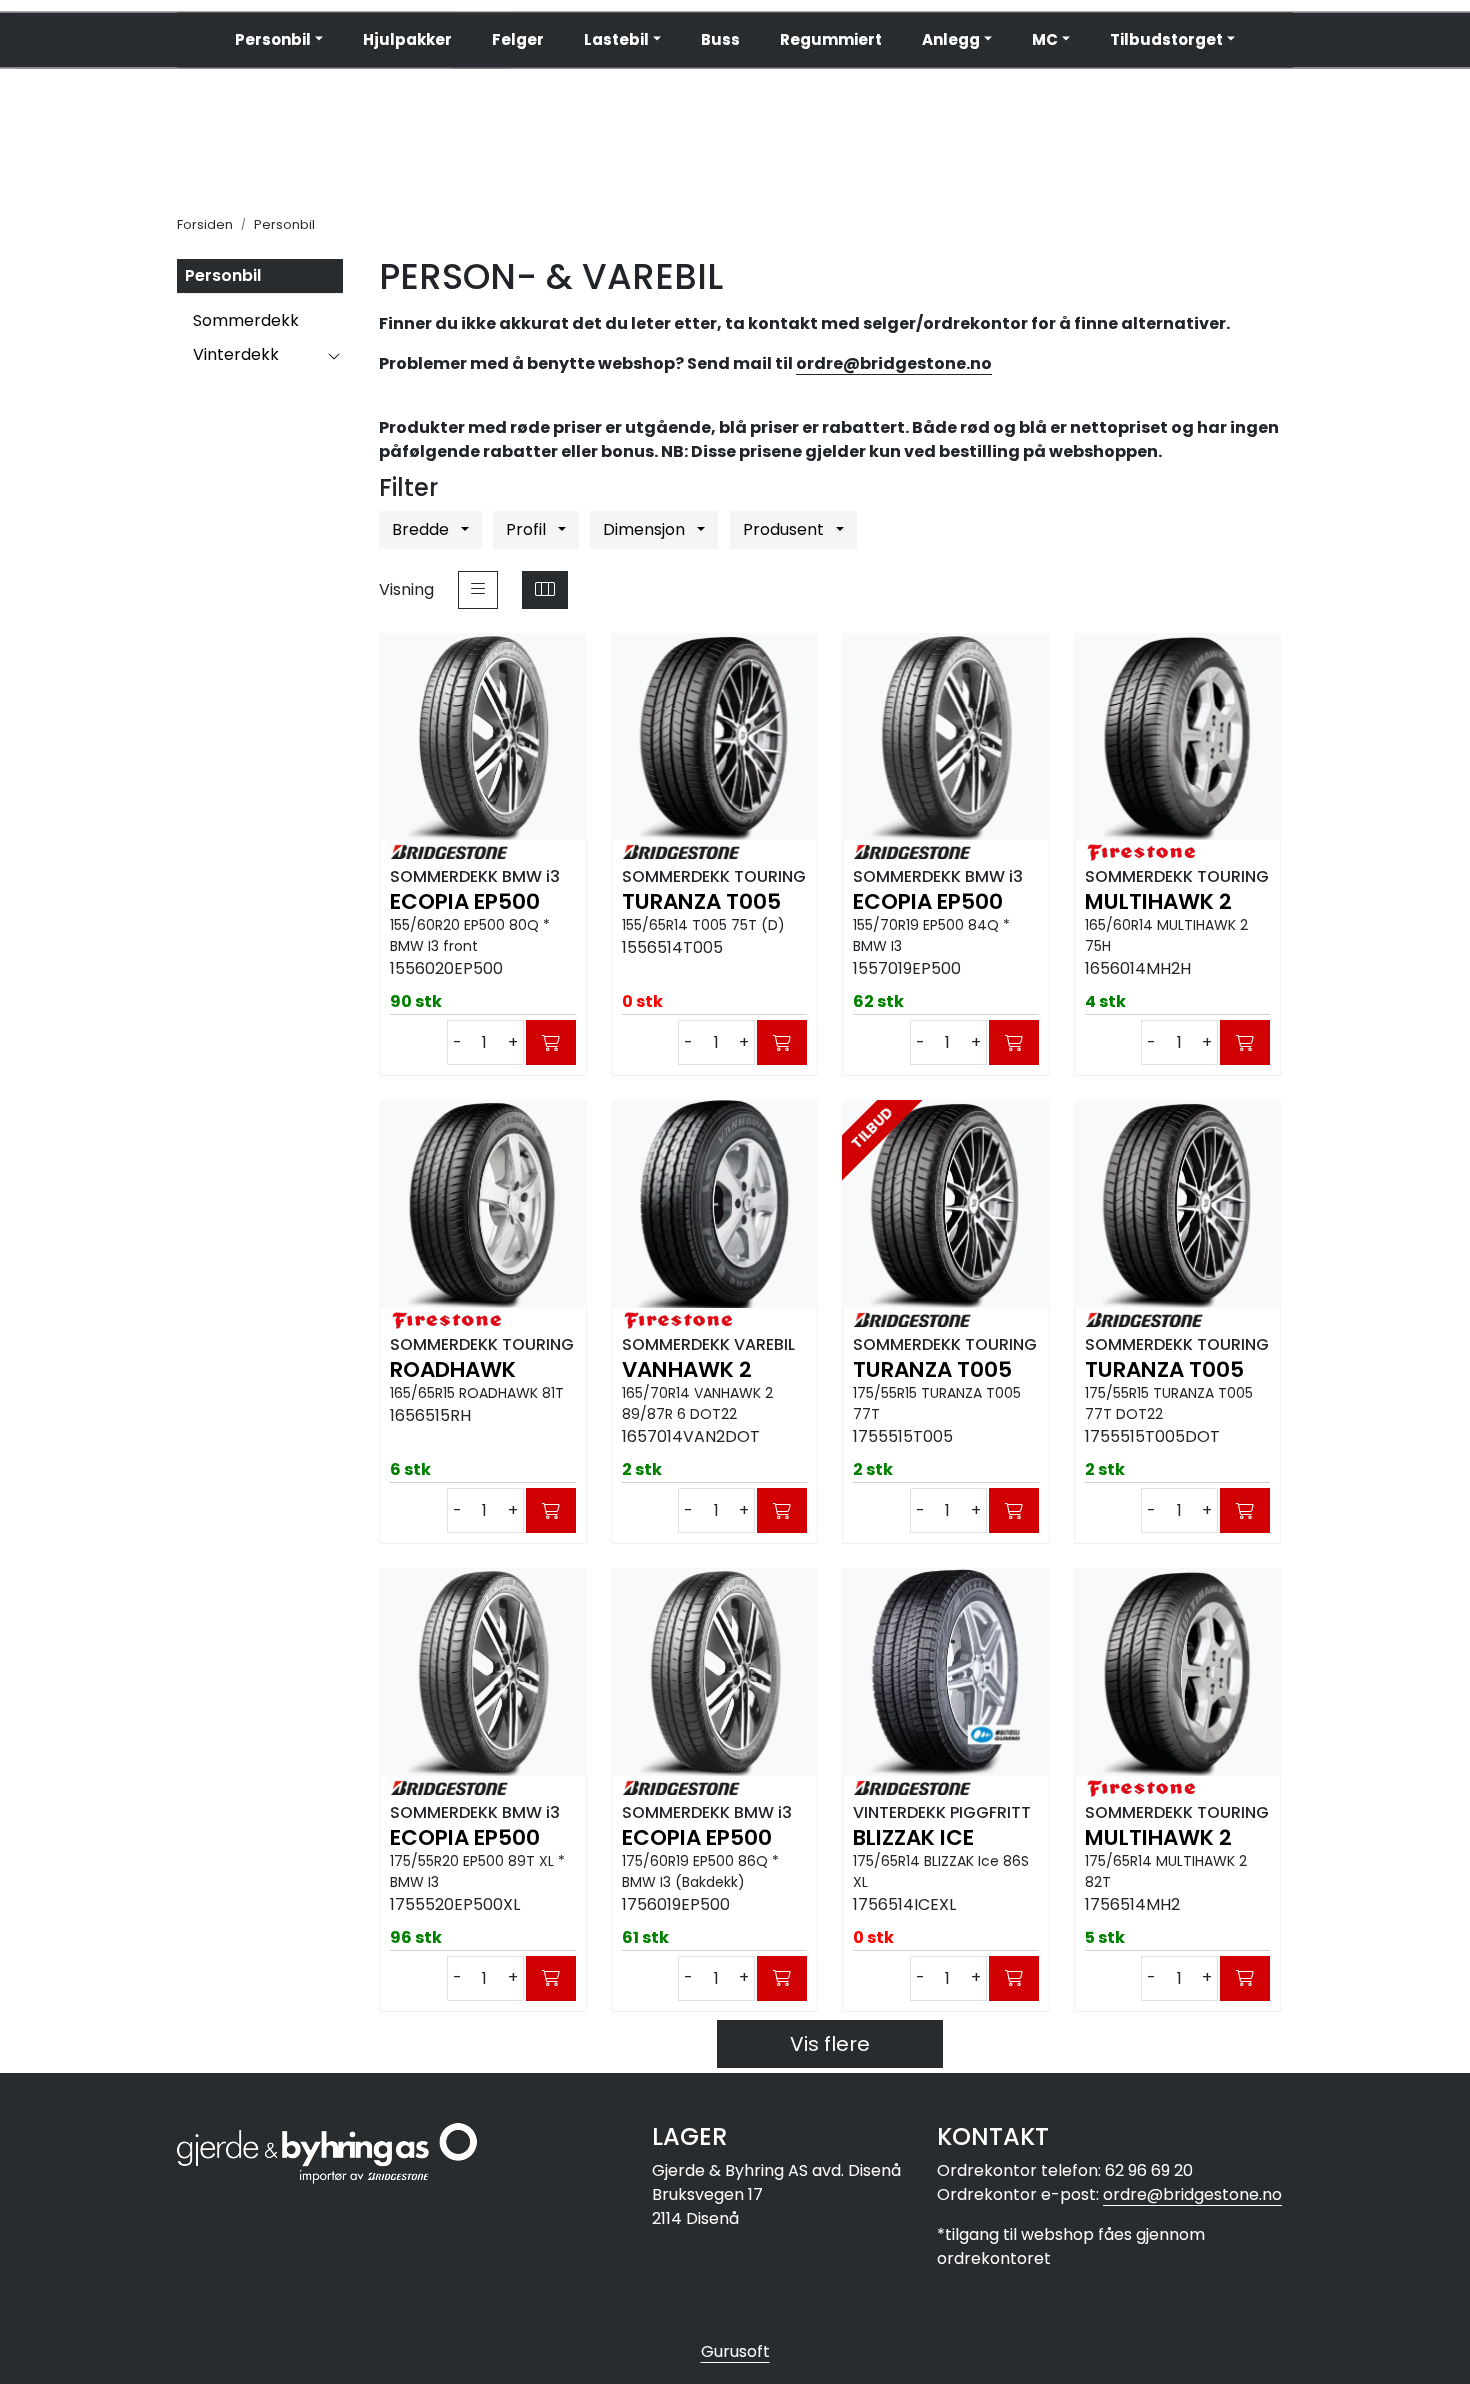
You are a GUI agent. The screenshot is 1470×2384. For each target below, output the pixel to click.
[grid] (545, 590)
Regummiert (831, 39)
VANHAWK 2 (687, 1370)
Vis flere (830, 2044)
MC (1045, 39)
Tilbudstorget (1166, 39)
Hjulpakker (407, 39)
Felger (518, 39)
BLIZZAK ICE (913, 1838)
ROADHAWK (453, 1370)
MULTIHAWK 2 (1158, 902)
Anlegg (951, 39)
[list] (478, 590)
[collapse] (333, 355)
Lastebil (616, 39)
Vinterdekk (236, 354)
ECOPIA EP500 (465, 902)
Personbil (273, 39)
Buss (720, 39)
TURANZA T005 (701, 902)
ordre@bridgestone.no (894, 363)
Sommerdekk (246, 320)
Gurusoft (735, 2351)
